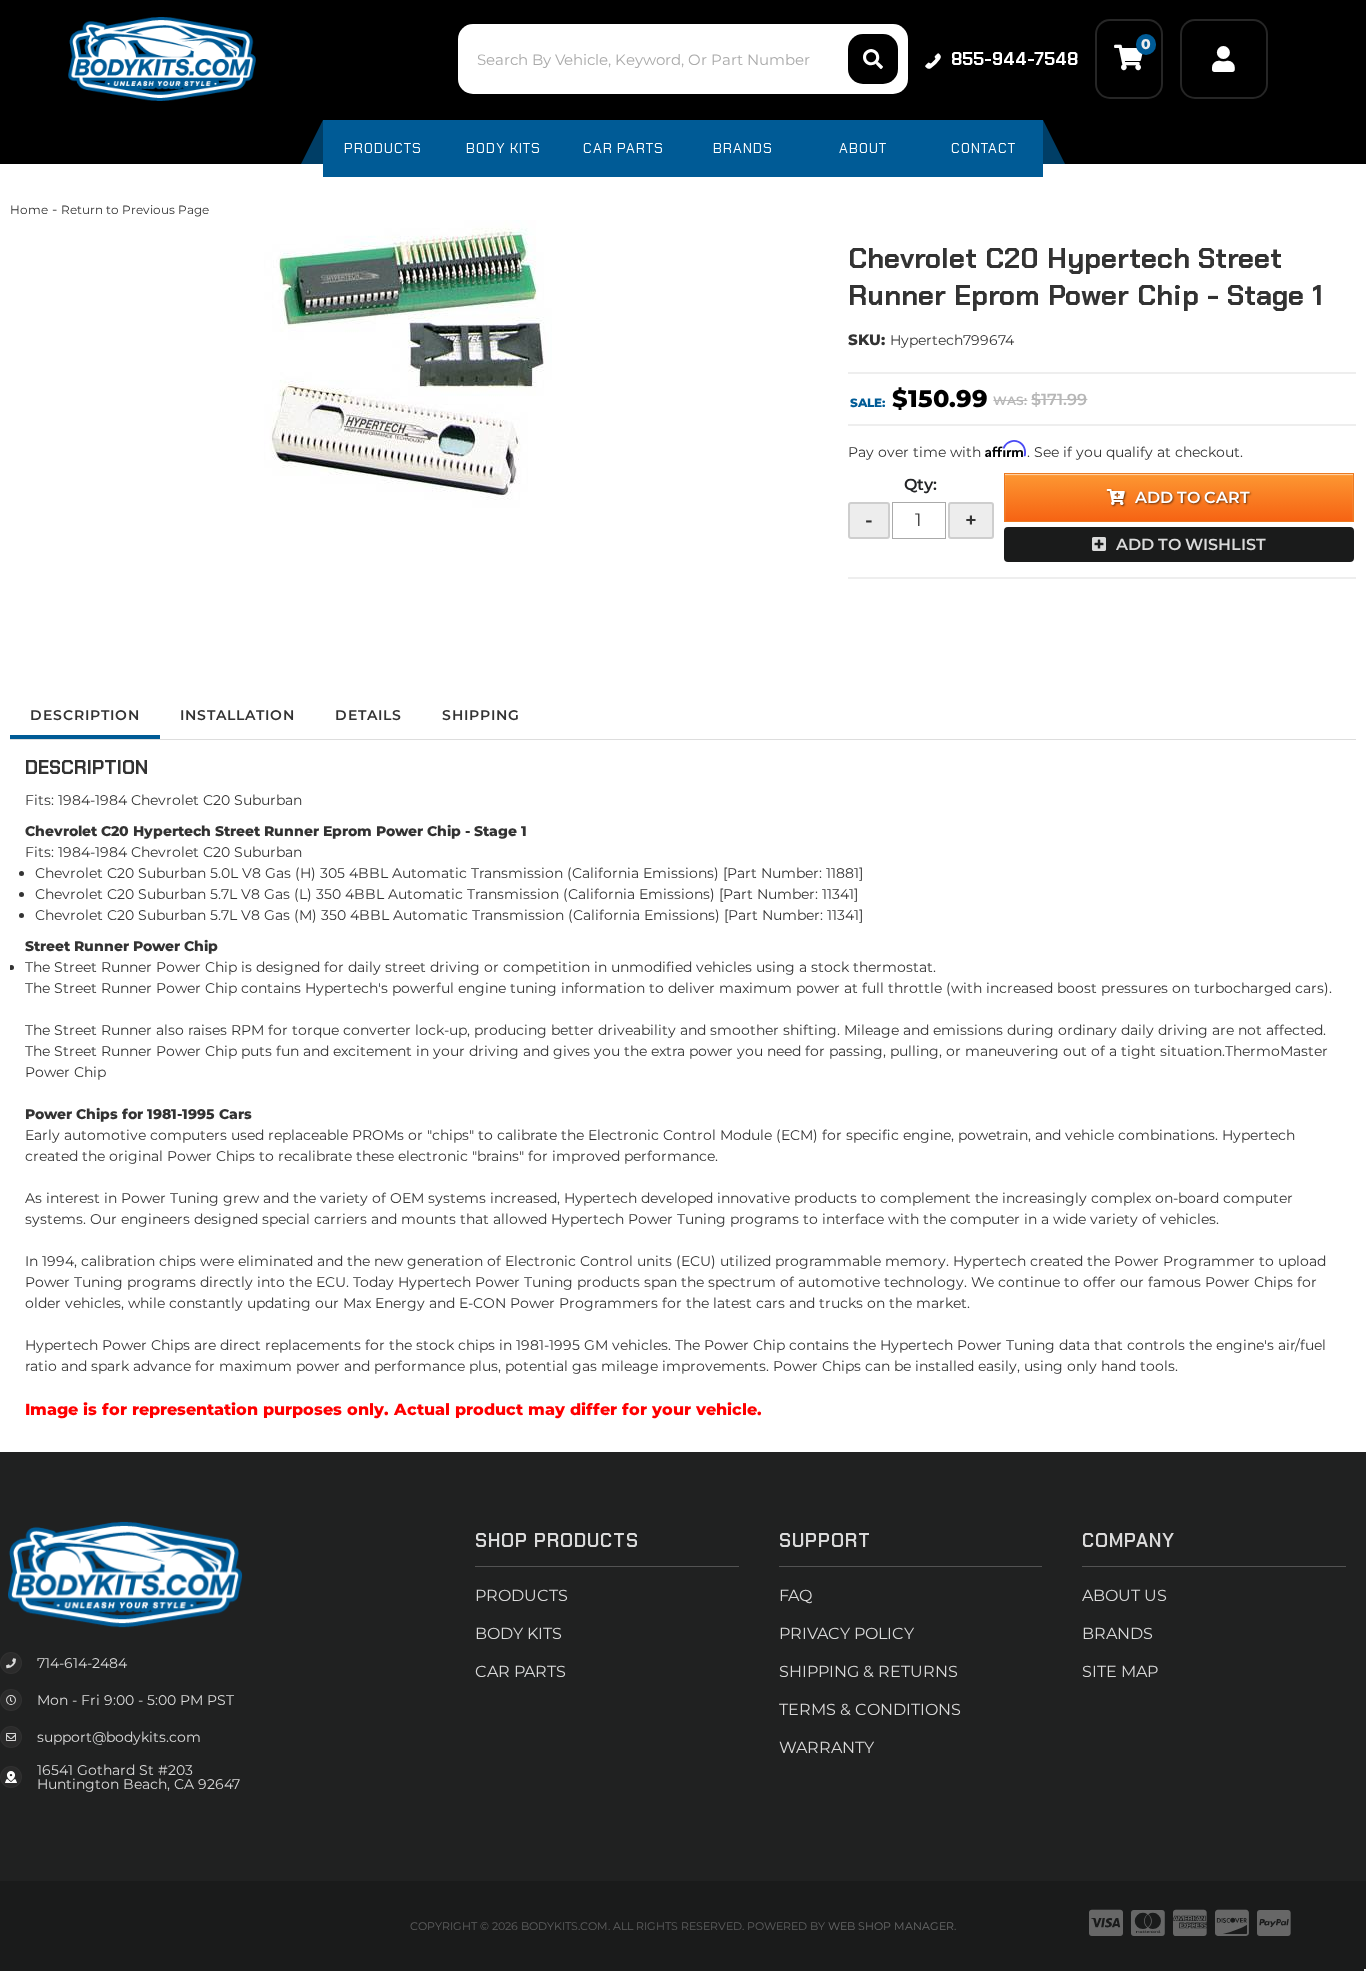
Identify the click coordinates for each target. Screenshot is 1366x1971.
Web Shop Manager (891, 1926)
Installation (237, 715)
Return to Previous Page (135, 209)
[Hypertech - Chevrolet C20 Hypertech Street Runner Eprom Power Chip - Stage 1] (414, 364)
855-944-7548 (1014, 59)
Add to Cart (1192, 497)
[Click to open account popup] (1224, 59)
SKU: (866, 339)
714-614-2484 (82, 1663)
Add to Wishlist (1191, 544)
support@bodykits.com (119, 1737)
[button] (682, 59)
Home (29, 209)
